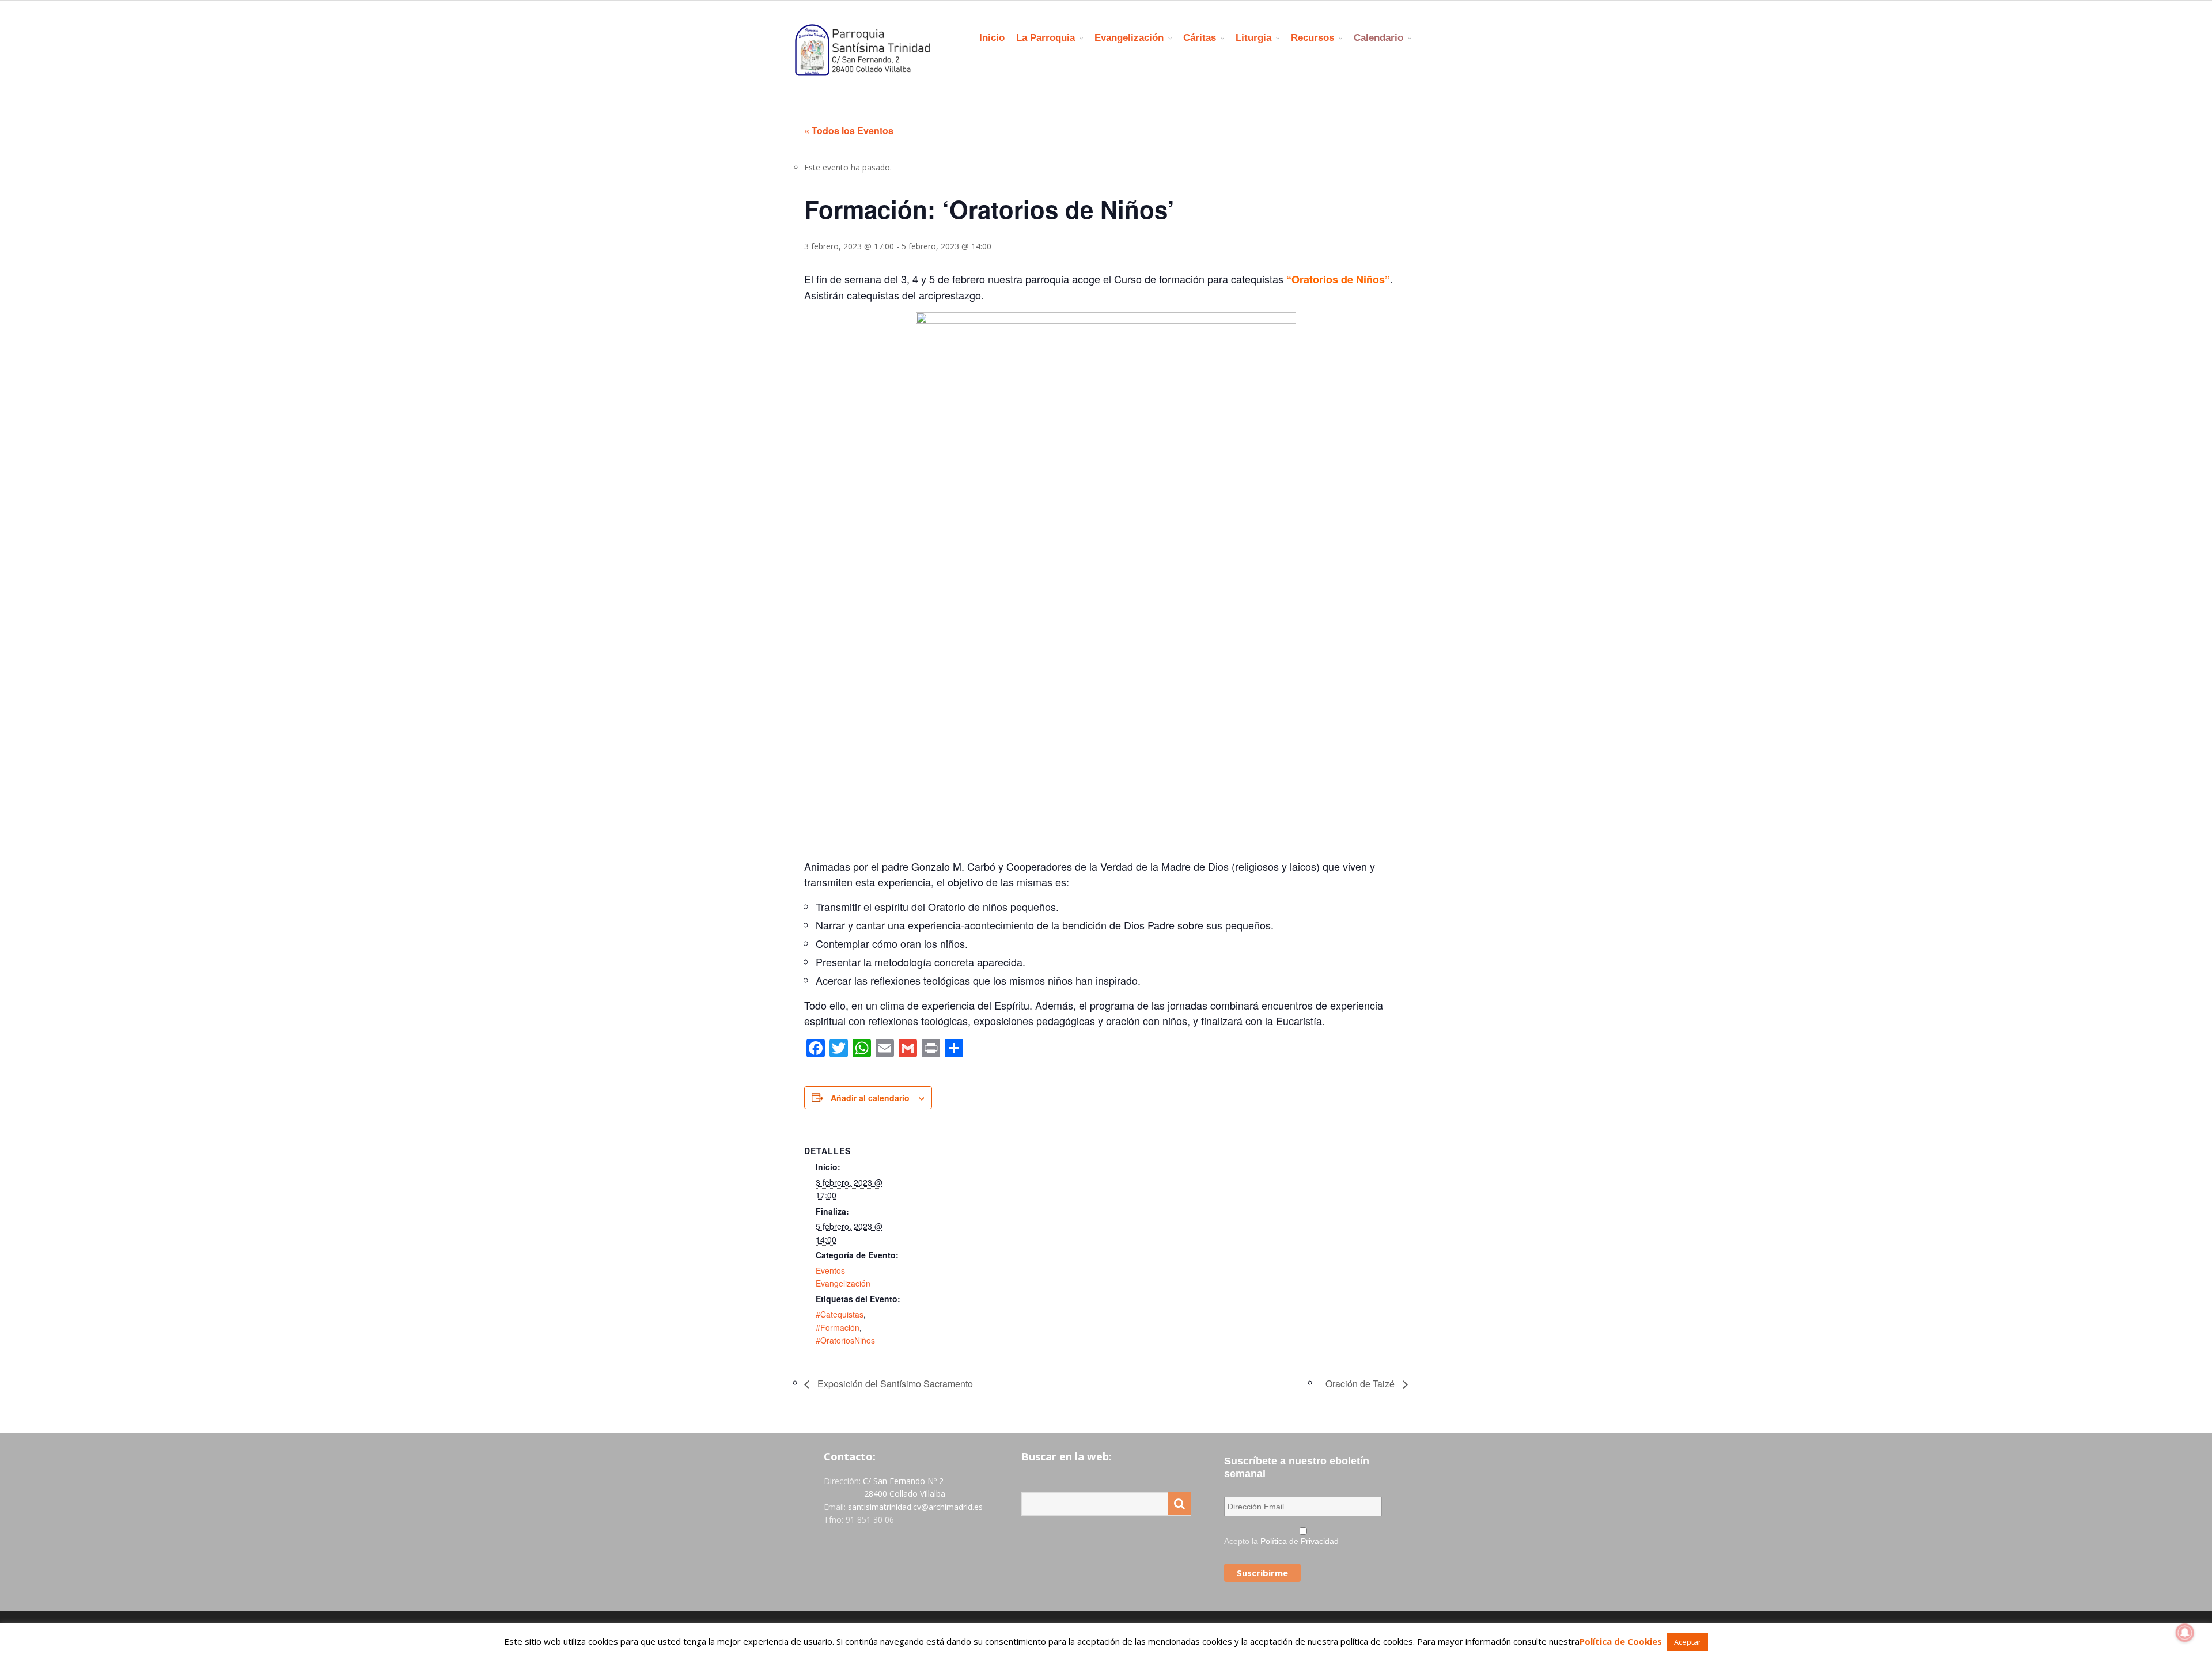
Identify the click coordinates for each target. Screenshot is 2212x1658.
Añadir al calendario (870, 1098)
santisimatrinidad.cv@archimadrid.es (915, 1507)
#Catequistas (840, 1314)
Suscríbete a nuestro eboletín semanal (1297, 1467)
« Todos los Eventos (849, 130)
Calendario (1378, 38)
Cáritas (1200, 38)
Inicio (992, 38)
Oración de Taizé (1361, 1384)
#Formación (838, 1327)
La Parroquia (1046, 38)
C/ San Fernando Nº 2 (903, 1481)
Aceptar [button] (1688, 1642)
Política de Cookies (1621, 1641)
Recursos (1313, 38)
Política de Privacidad (1300, 1541)
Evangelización (1129, 38)
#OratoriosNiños (845, 1340)
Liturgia (1253, 38)
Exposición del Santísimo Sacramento (894, 1384)
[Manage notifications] (2185, 1633)
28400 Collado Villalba (905, 1494)
